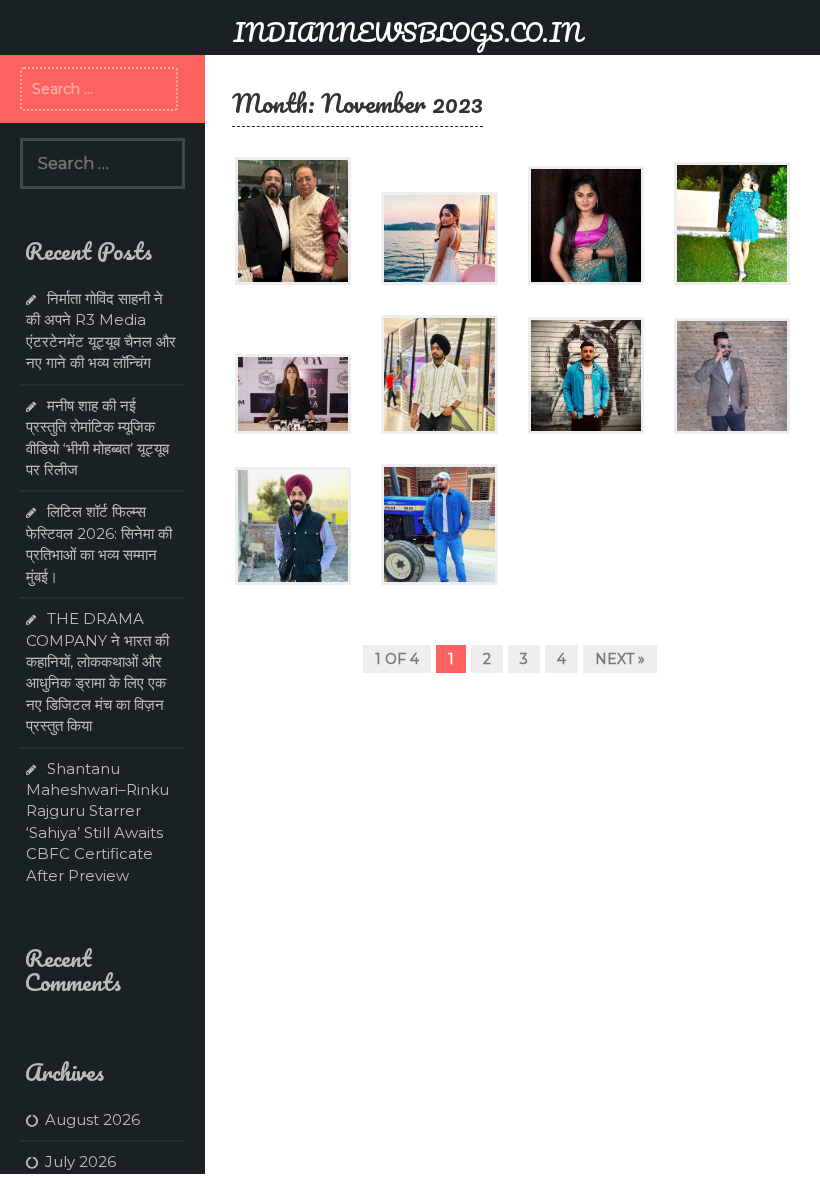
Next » (620, 659)
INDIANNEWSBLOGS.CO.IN (407, 32)
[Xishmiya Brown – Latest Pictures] (439, 237)
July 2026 (80, 1161)
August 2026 (92, 1119)
